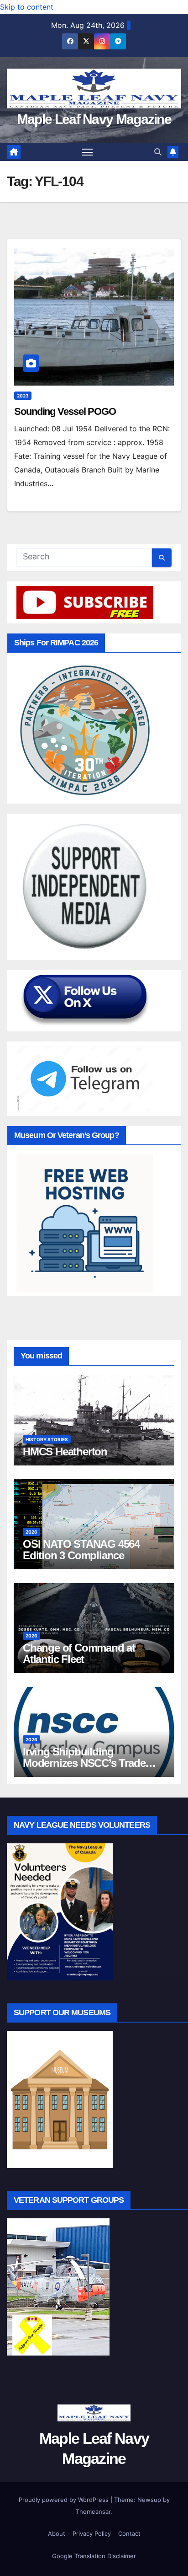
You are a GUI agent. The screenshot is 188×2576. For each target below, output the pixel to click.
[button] (158, 152)
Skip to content (27, 7)
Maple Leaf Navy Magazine (94, 119)
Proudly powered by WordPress (65, 2500)
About (57, 2533)
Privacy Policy (92, 2533)
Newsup (149, 2500)
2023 (23, 396)
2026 (31, 1532)
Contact (129, 2533)
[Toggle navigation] (88, 152)
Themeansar (93, 2512)
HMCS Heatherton (65, 1452)
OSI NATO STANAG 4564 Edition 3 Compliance (81, 1550)
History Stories (47, 1439)
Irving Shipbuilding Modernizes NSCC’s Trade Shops (84, 1763)
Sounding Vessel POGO (65, 411)
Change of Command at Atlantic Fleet (79, 1653)
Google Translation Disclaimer (94, 2556)
